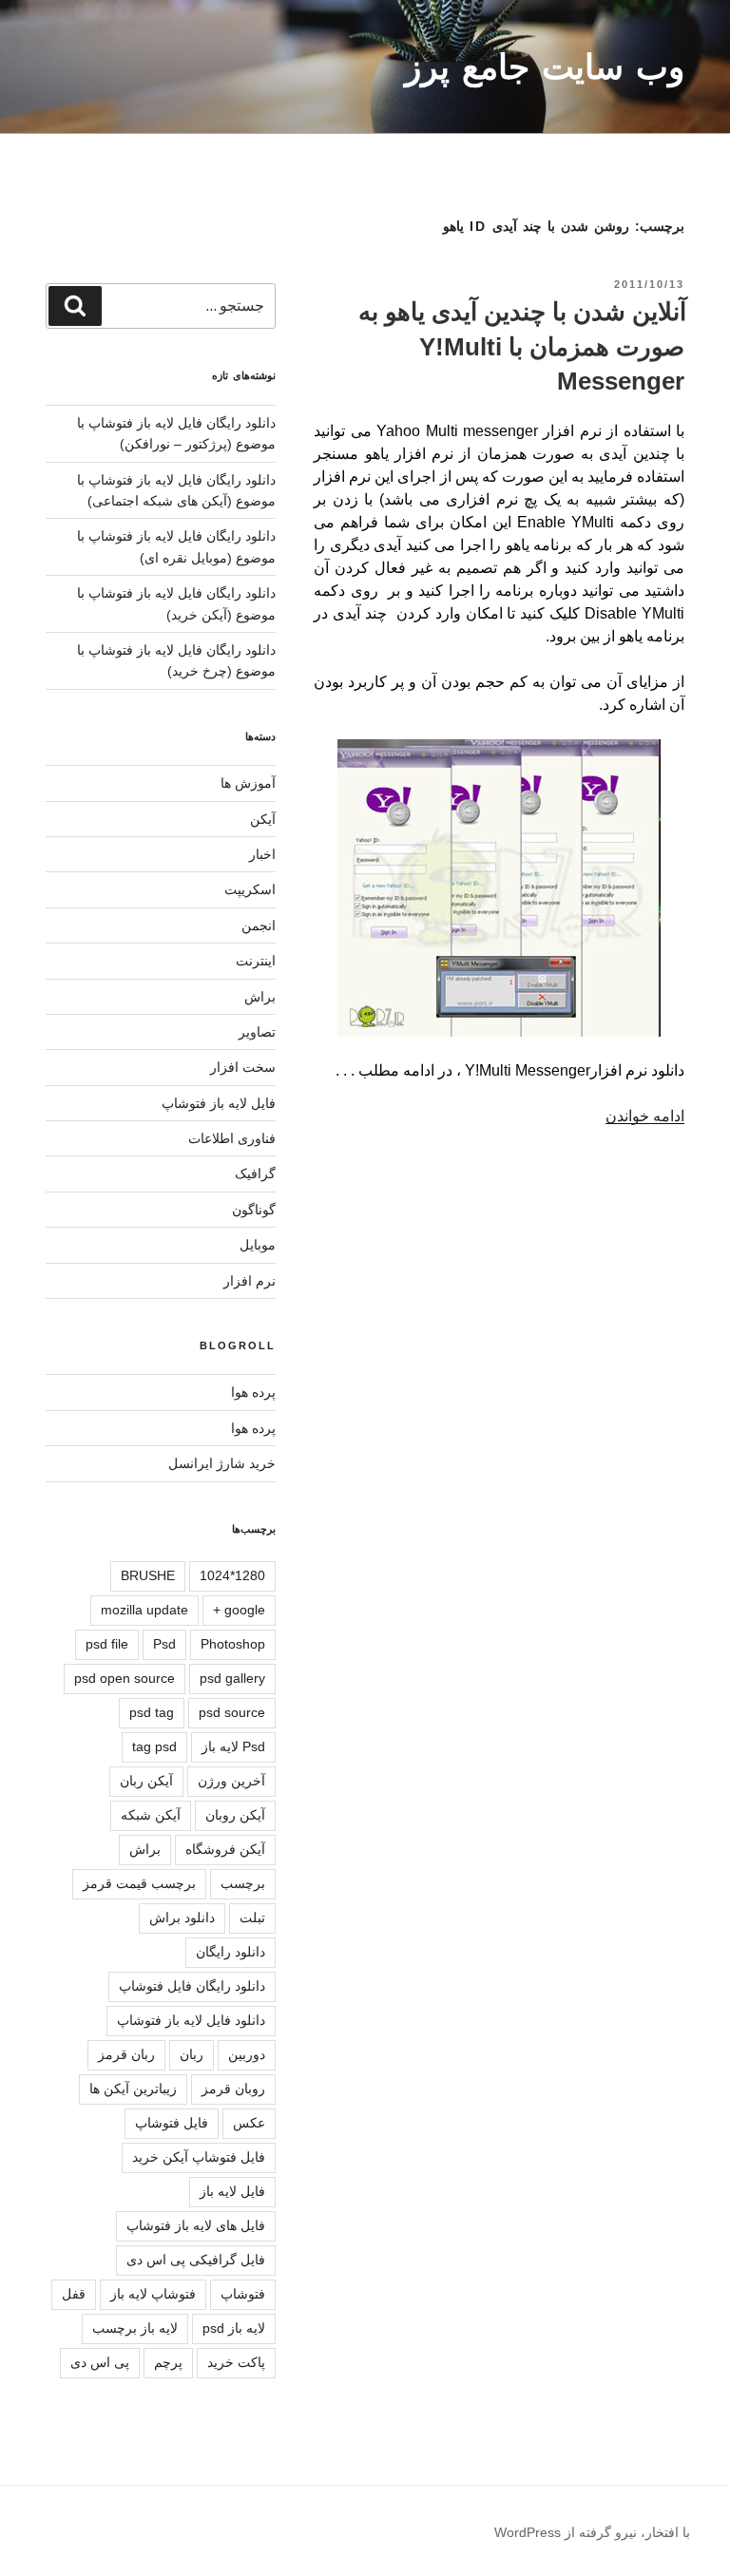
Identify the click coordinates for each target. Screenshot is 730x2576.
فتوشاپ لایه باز (153, 2294)
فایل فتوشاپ (172, 2123)
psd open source (125, 1678)
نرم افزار (250, 1281)
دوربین (247, 2054)
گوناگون (254, 1210)
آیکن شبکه (151, 1815)
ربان (192, 2054)
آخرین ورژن (231, 1781)
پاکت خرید (236, 2362)
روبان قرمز (233, 2089)
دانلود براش (182, 1918)
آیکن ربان (146, 1781)
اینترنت (256, 961)
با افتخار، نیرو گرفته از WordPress (592, 2532)
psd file (107, 1644)
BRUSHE (148, 1575)
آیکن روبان (235, 1815)
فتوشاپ (243, 2294)
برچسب (243, 1883)
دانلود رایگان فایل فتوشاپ (192, 1986)
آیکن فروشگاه (225, 1849)
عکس (249, 2123)
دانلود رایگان (231, 1952)
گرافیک (255, 1174)
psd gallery (232, 1678)
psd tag (152, 1712)
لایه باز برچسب (135, 2328)
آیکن (263, 819)
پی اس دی (100, 2362)
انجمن (259, 925)
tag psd (154, 1746)
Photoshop (233, 1644)
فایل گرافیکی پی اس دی (196, 2260)
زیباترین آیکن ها (133, 2089)
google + (239, 1610)
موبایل (258, 1245)
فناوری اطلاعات (232, 1138)
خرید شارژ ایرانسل (222, 1463)
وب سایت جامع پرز (545, 67)
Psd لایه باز (233, 1746)
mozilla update (144, 1610)
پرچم (168, 2362)
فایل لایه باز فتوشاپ (219, 1103)
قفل (74, 2294)
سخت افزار (243, 1067)
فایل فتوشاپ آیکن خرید (199, 2157)
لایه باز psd (234, 2328)
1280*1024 (232, 1575)
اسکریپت (250, 889)
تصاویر (257, 1032)
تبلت (252, 1918)
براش (260, 997)
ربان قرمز (126, 2054)
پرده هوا (253, 1392)
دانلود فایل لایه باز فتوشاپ (191, 2020)
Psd (164, 1644)
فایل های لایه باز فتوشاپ (196, 2225)
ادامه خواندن (645, 1116)
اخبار (262, 854)
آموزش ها (248, 783)
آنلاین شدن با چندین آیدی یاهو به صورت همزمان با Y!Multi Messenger (522, 346)
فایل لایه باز (232, 2191)
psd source (232, 1712)
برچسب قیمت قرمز (139, 1883)
